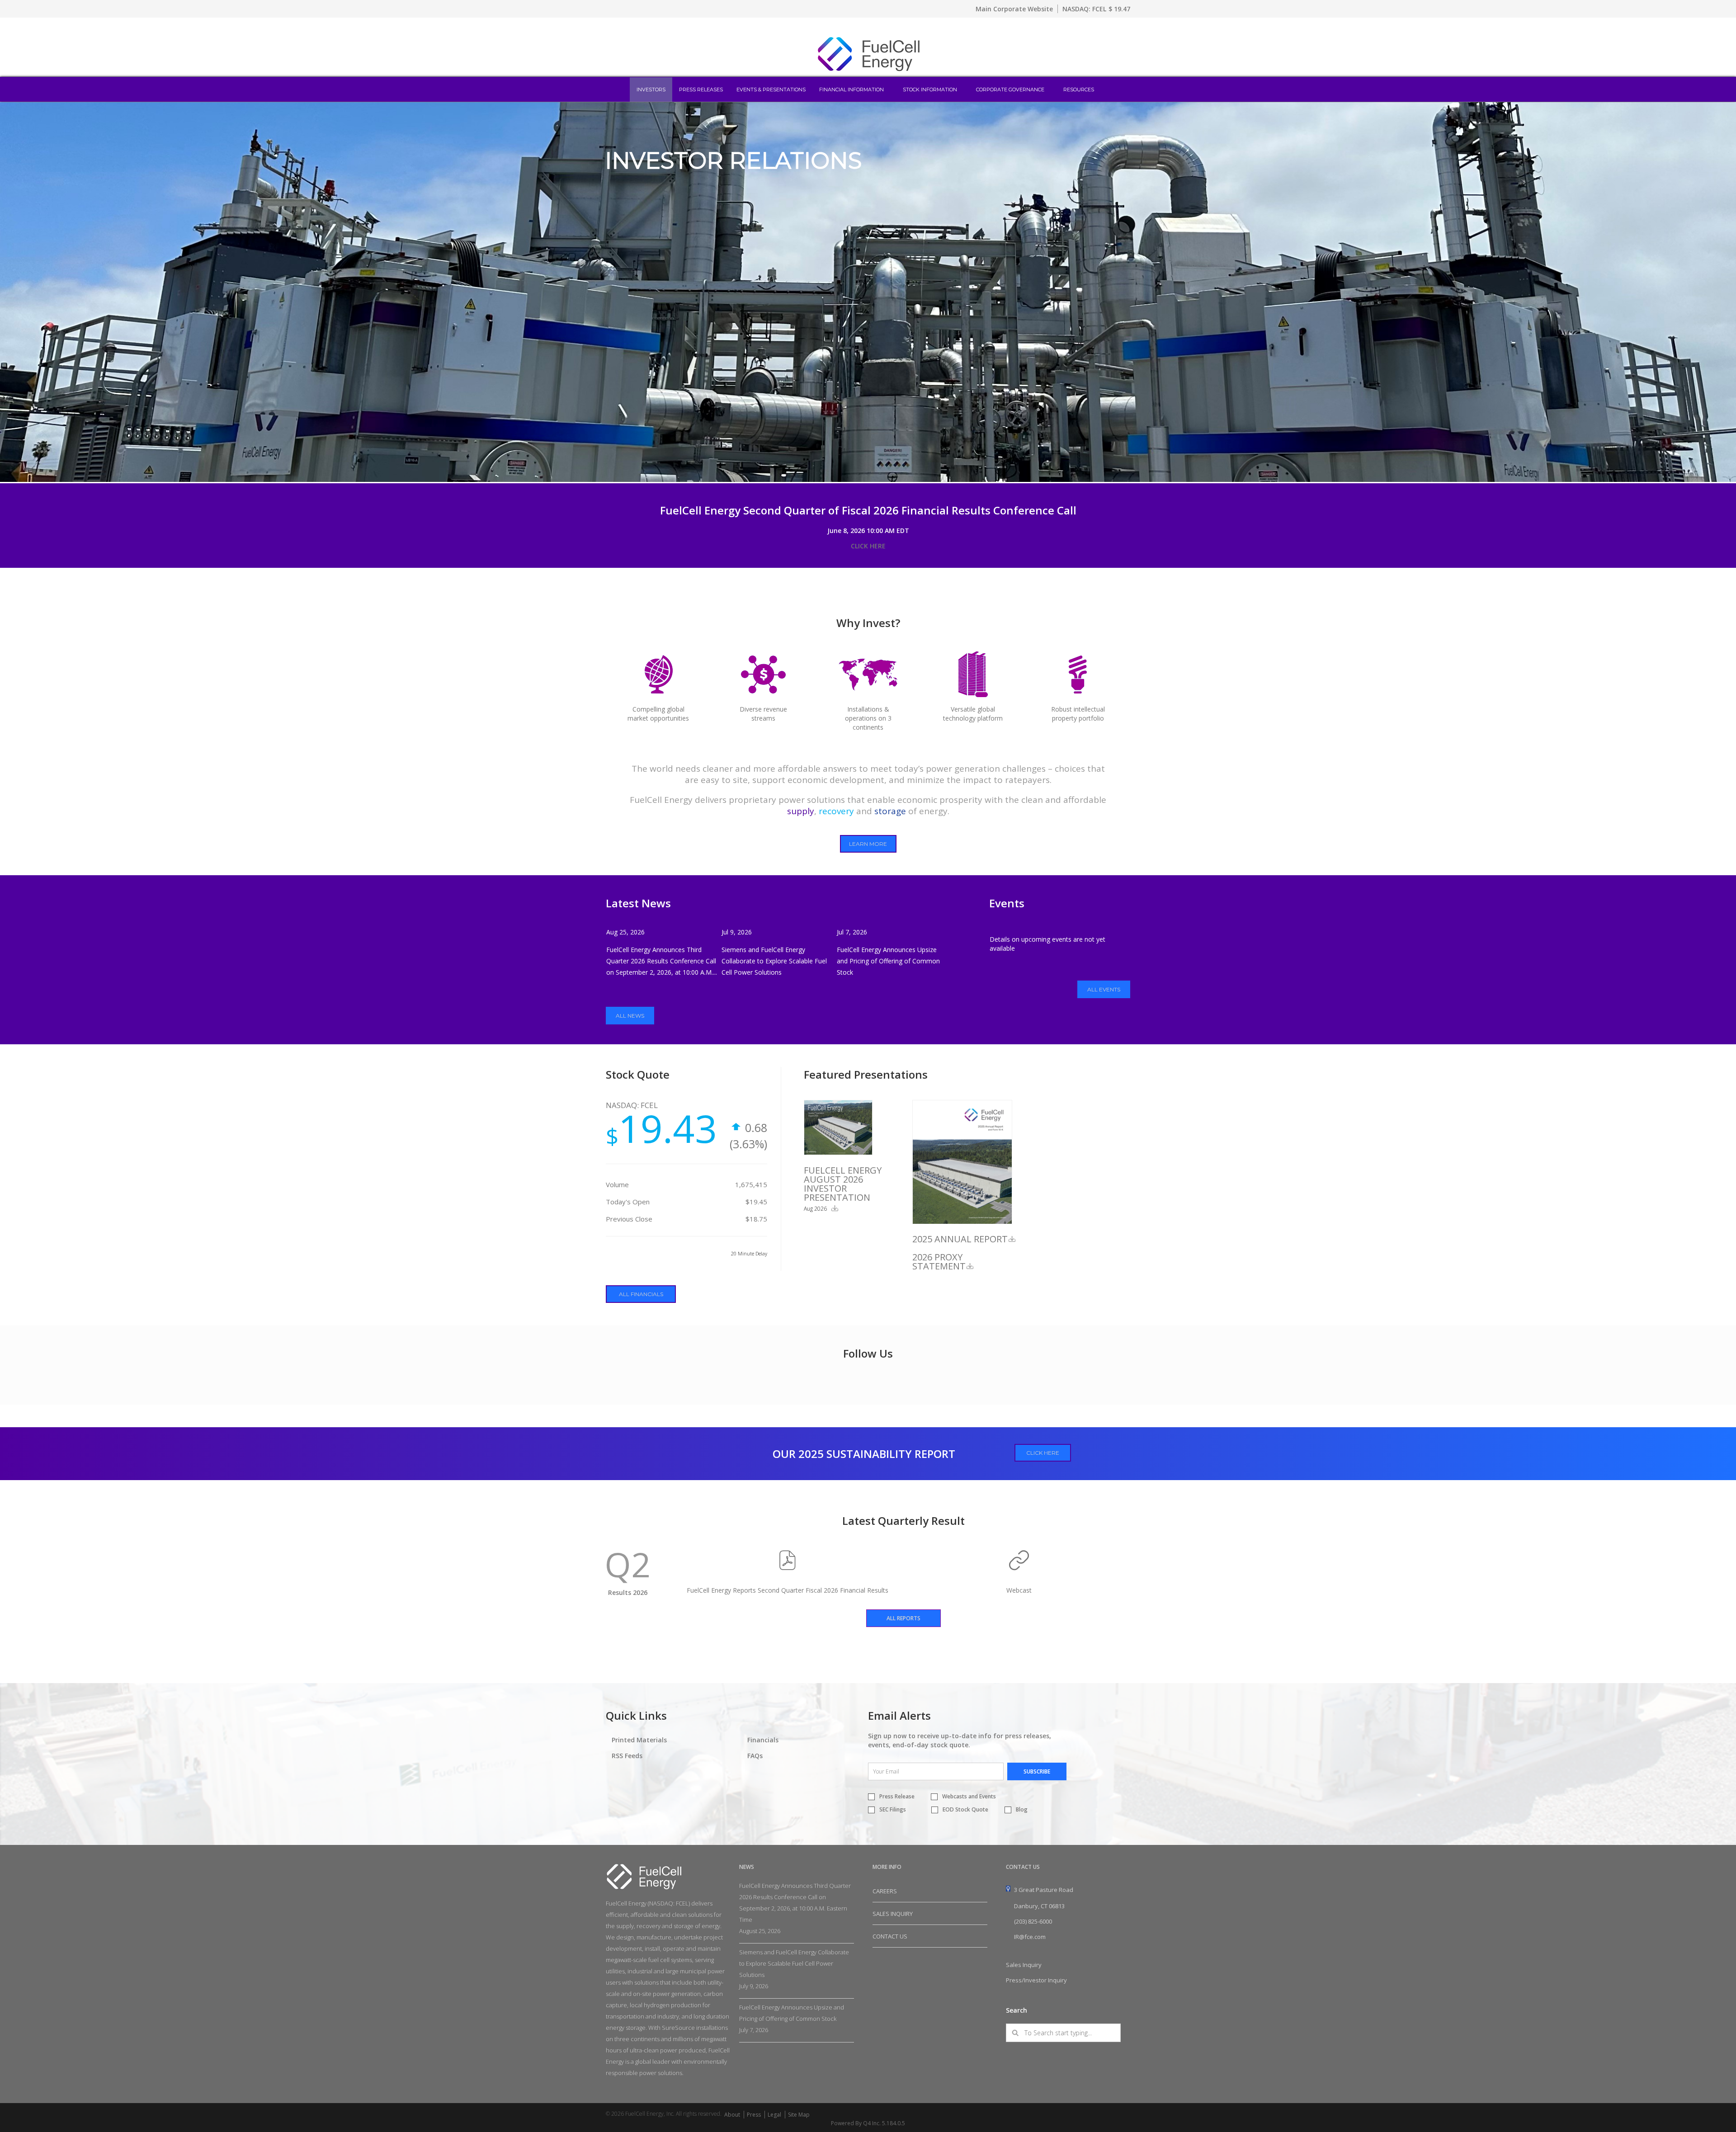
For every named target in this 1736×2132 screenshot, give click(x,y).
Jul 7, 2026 (852, 932)
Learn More (868, 844)
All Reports (903, 1618)
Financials (763, 1740)
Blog (1022, 1809)
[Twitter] (1111, 2114)
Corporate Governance (1010, 90)
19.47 (1122, 9)
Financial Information (851, 90)
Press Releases (701, 90)
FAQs (755, 1756)
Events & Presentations (771, 90)
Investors (651, 90)
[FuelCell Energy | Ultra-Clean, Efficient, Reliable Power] (868, 70)
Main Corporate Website (1014, 9)
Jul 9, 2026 (737, 932)
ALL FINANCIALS (641, 1294)
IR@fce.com (1030, 1937)
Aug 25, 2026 (625, 932)
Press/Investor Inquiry (1036, 1980)
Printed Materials (639, 1740)
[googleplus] (1086, 2114)
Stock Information (930, 90)
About (732, 2115)
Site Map (799, 2115)
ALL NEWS (630, 1016)
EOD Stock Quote (965, 1809)
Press (754, 2115)
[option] (868, 292)
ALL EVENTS (1104, 989)
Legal (774, 2115)
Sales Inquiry (893, 1914)
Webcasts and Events (969, 1796)
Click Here (1043, 1453)
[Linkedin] (1099, 2114)
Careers (885, 1891)
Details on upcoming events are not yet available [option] (1047, 944)
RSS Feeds (627, 1756)
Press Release (897, 1796)
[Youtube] (1125, 2113)
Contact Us (890, 1936)
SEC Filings (893, 1809)
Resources (1079, 90)
